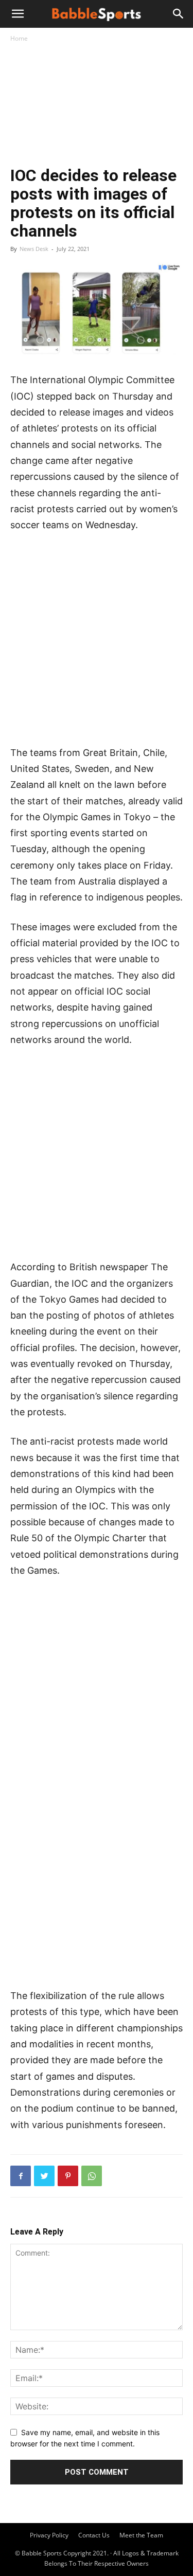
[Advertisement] (97, 106)
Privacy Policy (49, 2535)
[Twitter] (44, 2176)
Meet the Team (141, 2535)
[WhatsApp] (92, 2176)
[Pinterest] (68, 2176)
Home (19, 38)
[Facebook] (21, 2176)
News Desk (34, 249)
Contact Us (94, 2535)
